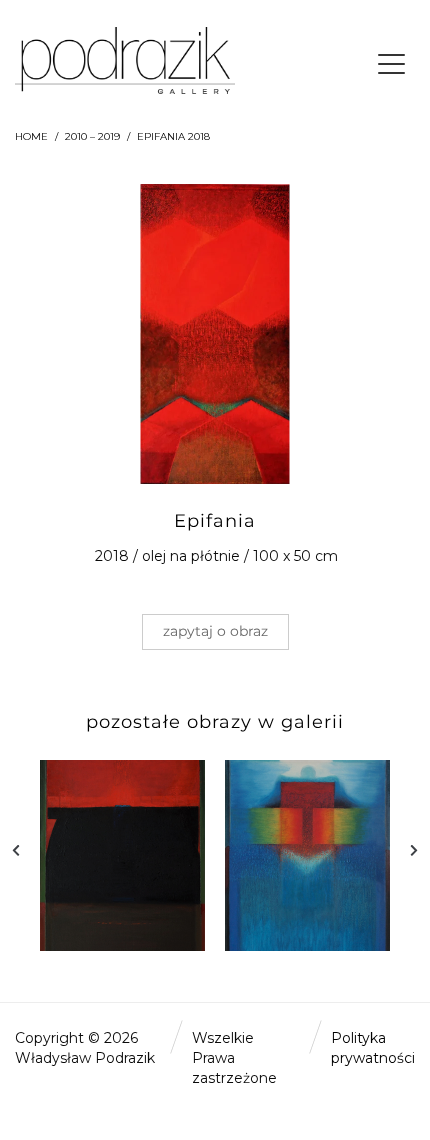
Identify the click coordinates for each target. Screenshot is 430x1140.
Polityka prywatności (373, 1048)
